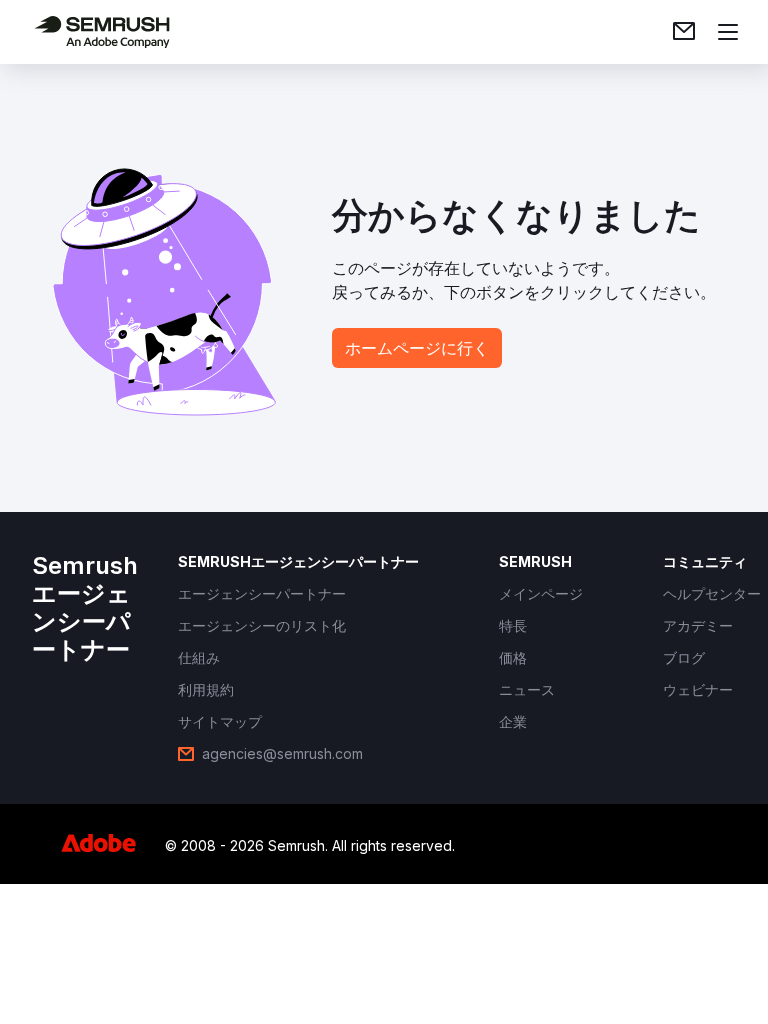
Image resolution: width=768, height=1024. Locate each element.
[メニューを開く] (728, 32)
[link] (684, 32)
